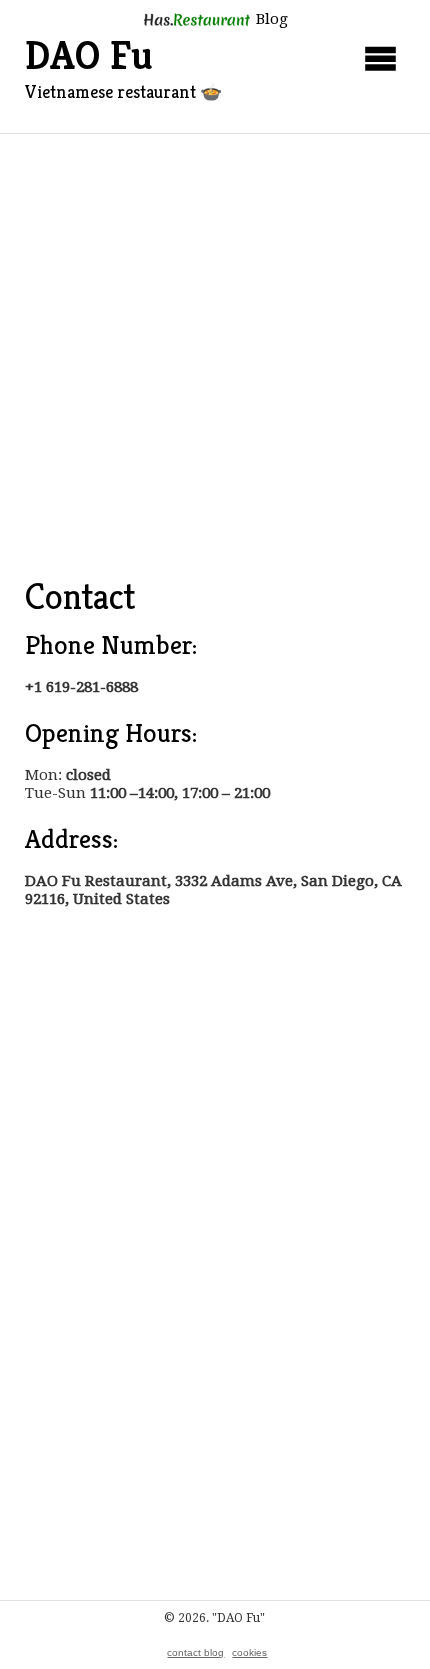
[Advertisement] (215, 359)
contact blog (195, 1652)
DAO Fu (89, 55)
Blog (270, 19)
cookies (249, 1652)
